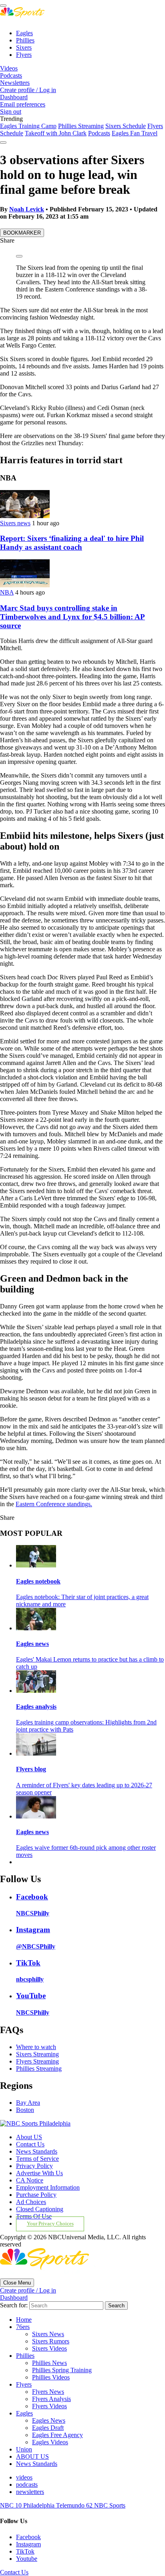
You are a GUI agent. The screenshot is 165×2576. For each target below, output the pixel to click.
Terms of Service (37, 2159)
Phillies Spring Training (62, 2370)
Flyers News (48, 2392)
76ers (23, 2327)
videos (24, 2477)
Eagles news (32, 1644)
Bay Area (28, 2103)
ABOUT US (32, 2456)
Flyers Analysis (51, 2399)
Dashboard (14, 97)
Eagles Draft (48, 2428)
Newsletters (15, 83)
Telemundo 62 (75, 2505)
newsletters (30, 2492)
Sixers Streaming (37, 2054)
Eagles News (49, 2420)
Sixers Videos (49, 2348)
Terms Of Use (34, 2216)
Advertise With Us (39, 2173)
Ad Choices (31, 2202)
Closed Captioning (40, 2209)
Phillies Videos (51, 2377)
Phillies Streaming (81, 126)
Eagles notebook (38, 1581)
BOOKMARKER (22, 233)
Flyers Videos (49, 2406)
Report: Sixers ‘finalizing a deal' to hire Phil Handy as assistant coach (72, 543)
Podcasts (11, 75)
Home (24, 2320)
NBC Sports (110, 2505)
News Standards (37, 2151)
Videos (9, 68)
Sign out (11, 112)
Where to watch (36, 2047)
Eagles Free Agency (57, 2435)
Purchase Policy (36, 2195)
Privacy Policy (34, 2166)
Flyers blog (31, 1769)
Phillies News (49, 2363)
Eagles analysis (36, 1707)
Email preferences (23, 104)
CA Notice (30, 2180)
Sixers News (48, 2334)
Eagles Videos (50, 2442)
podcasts (27, 2485)
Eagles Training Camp (28, 126)
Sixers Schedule (126, 126)
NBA (7, 592)
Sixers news (15, 523)
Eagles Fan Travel (135, 133)
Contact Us (30, 2144)
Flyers (24, 55)
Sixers (24, 47)
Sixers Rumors (51, 2341)
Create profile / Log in (28, 90)
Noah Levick (27, 209)
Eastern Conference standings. (54, 1504)
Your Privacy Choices (50, 2224)
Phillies (25, 40)
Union (24, 2449)
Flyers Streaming (37, 2061)
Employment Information (48, 2187)
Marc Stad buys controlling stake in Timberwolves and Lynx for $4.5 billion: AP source (72, 617)
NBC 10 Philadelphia (28, 2505)
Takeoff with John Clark (56, 133)
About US (29, 2137)
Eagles (24, 33)
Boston (25, 2110)
